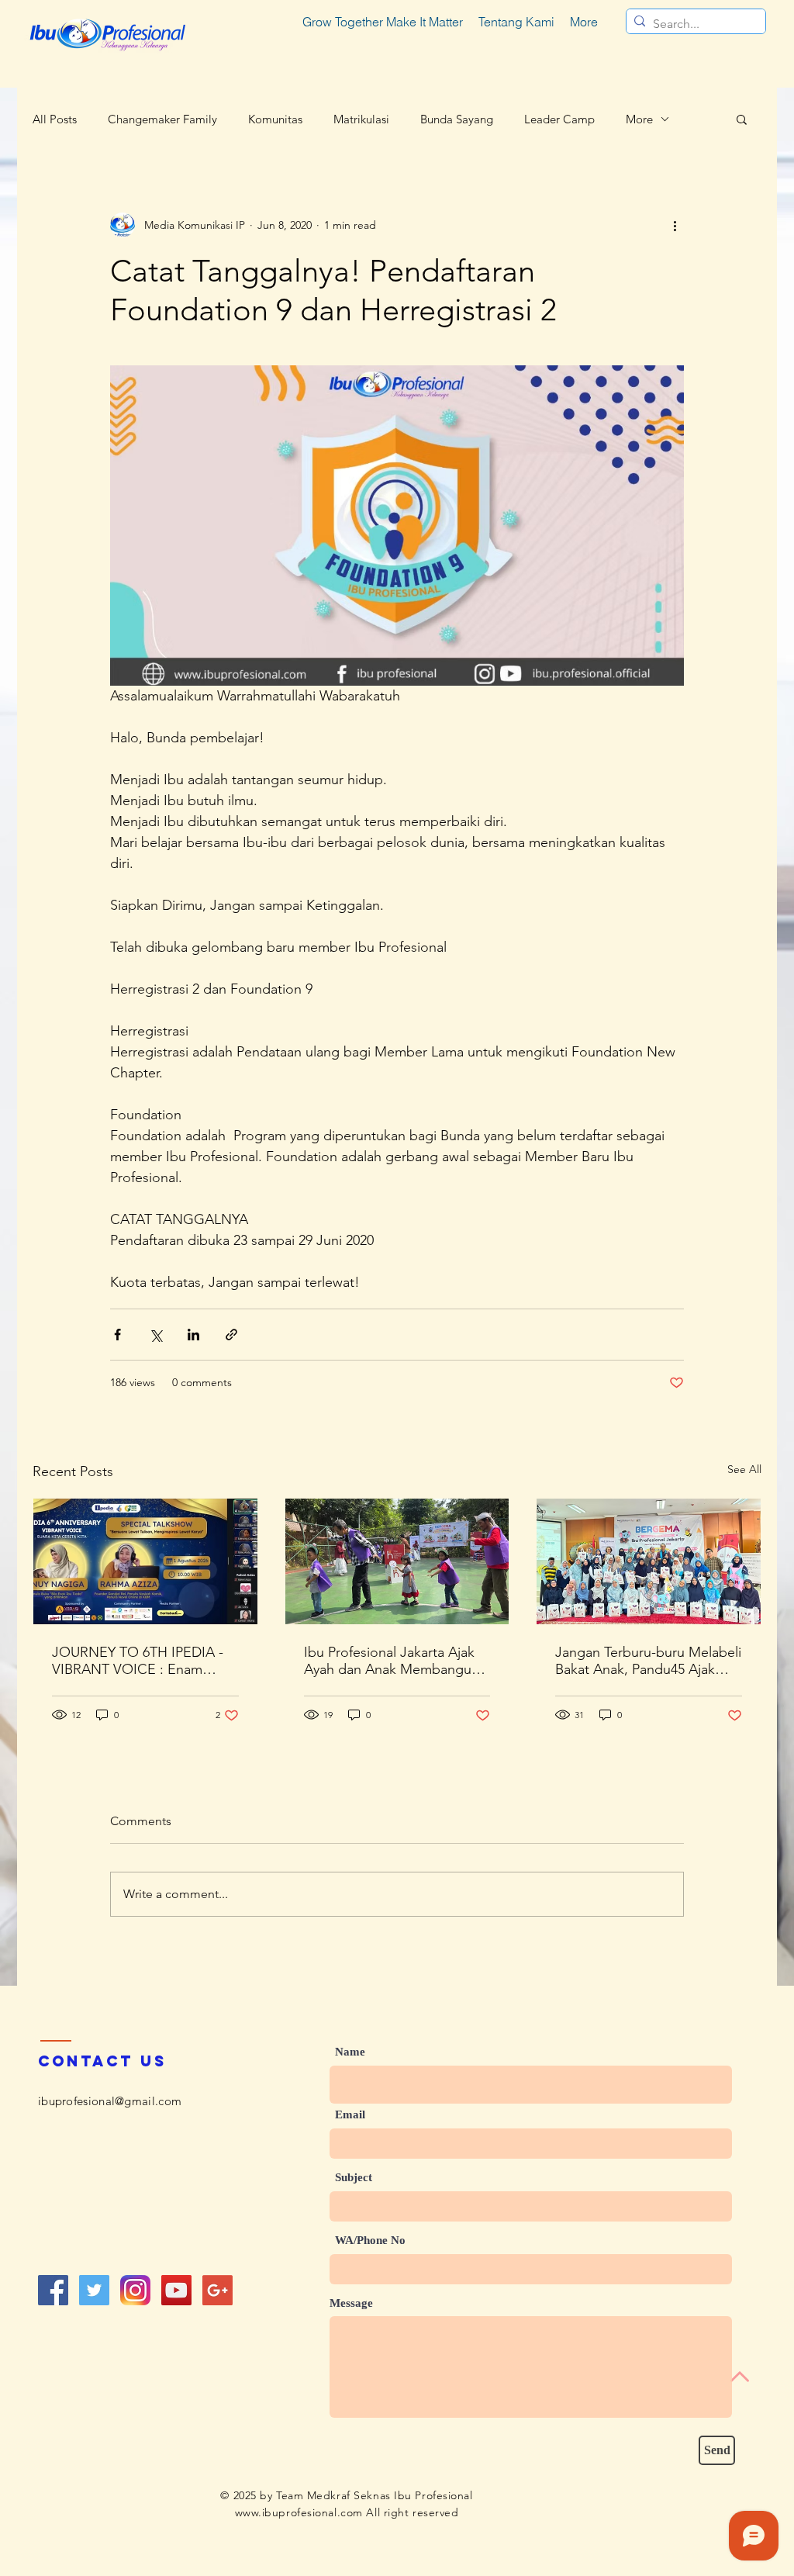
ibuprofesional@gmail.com (110, 2101)
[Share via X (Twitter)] (155, 1335)
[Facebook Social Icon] (53, 2290)
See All (744, 1469)
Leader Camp (559, 119)
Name (350, 2052)
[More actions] (675, 225)
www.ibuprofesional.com (299, 2512)
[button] (742, 119)
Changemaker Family (162, 119)
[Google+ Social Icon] (217, 2290)
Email (350, 2115)
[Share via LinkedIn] (193, 1335)
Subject (354, 2178)
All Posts (55, 119)
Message (351, 2303)
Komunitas (275, 119)
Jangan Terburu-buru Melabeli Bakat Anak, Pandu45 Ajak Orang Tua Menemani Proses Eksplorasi (648, 1661)
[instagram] (135, 2290)
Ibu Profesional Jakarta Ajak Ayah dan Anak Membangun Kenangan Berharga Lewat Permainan (392, 1661)
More (639, 119)
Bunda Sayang (457, 119)
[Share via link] (231, 1335)
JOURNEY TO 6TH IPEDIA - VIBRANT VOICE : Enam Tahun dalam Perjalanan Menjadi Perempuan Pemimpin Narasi (138, 1661)
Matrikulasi (361, 119)
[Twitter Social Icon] (94, 2290)
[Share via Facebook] (117, 1335)
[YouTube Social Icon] (176, 2290)
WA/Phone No (370, 2241)
